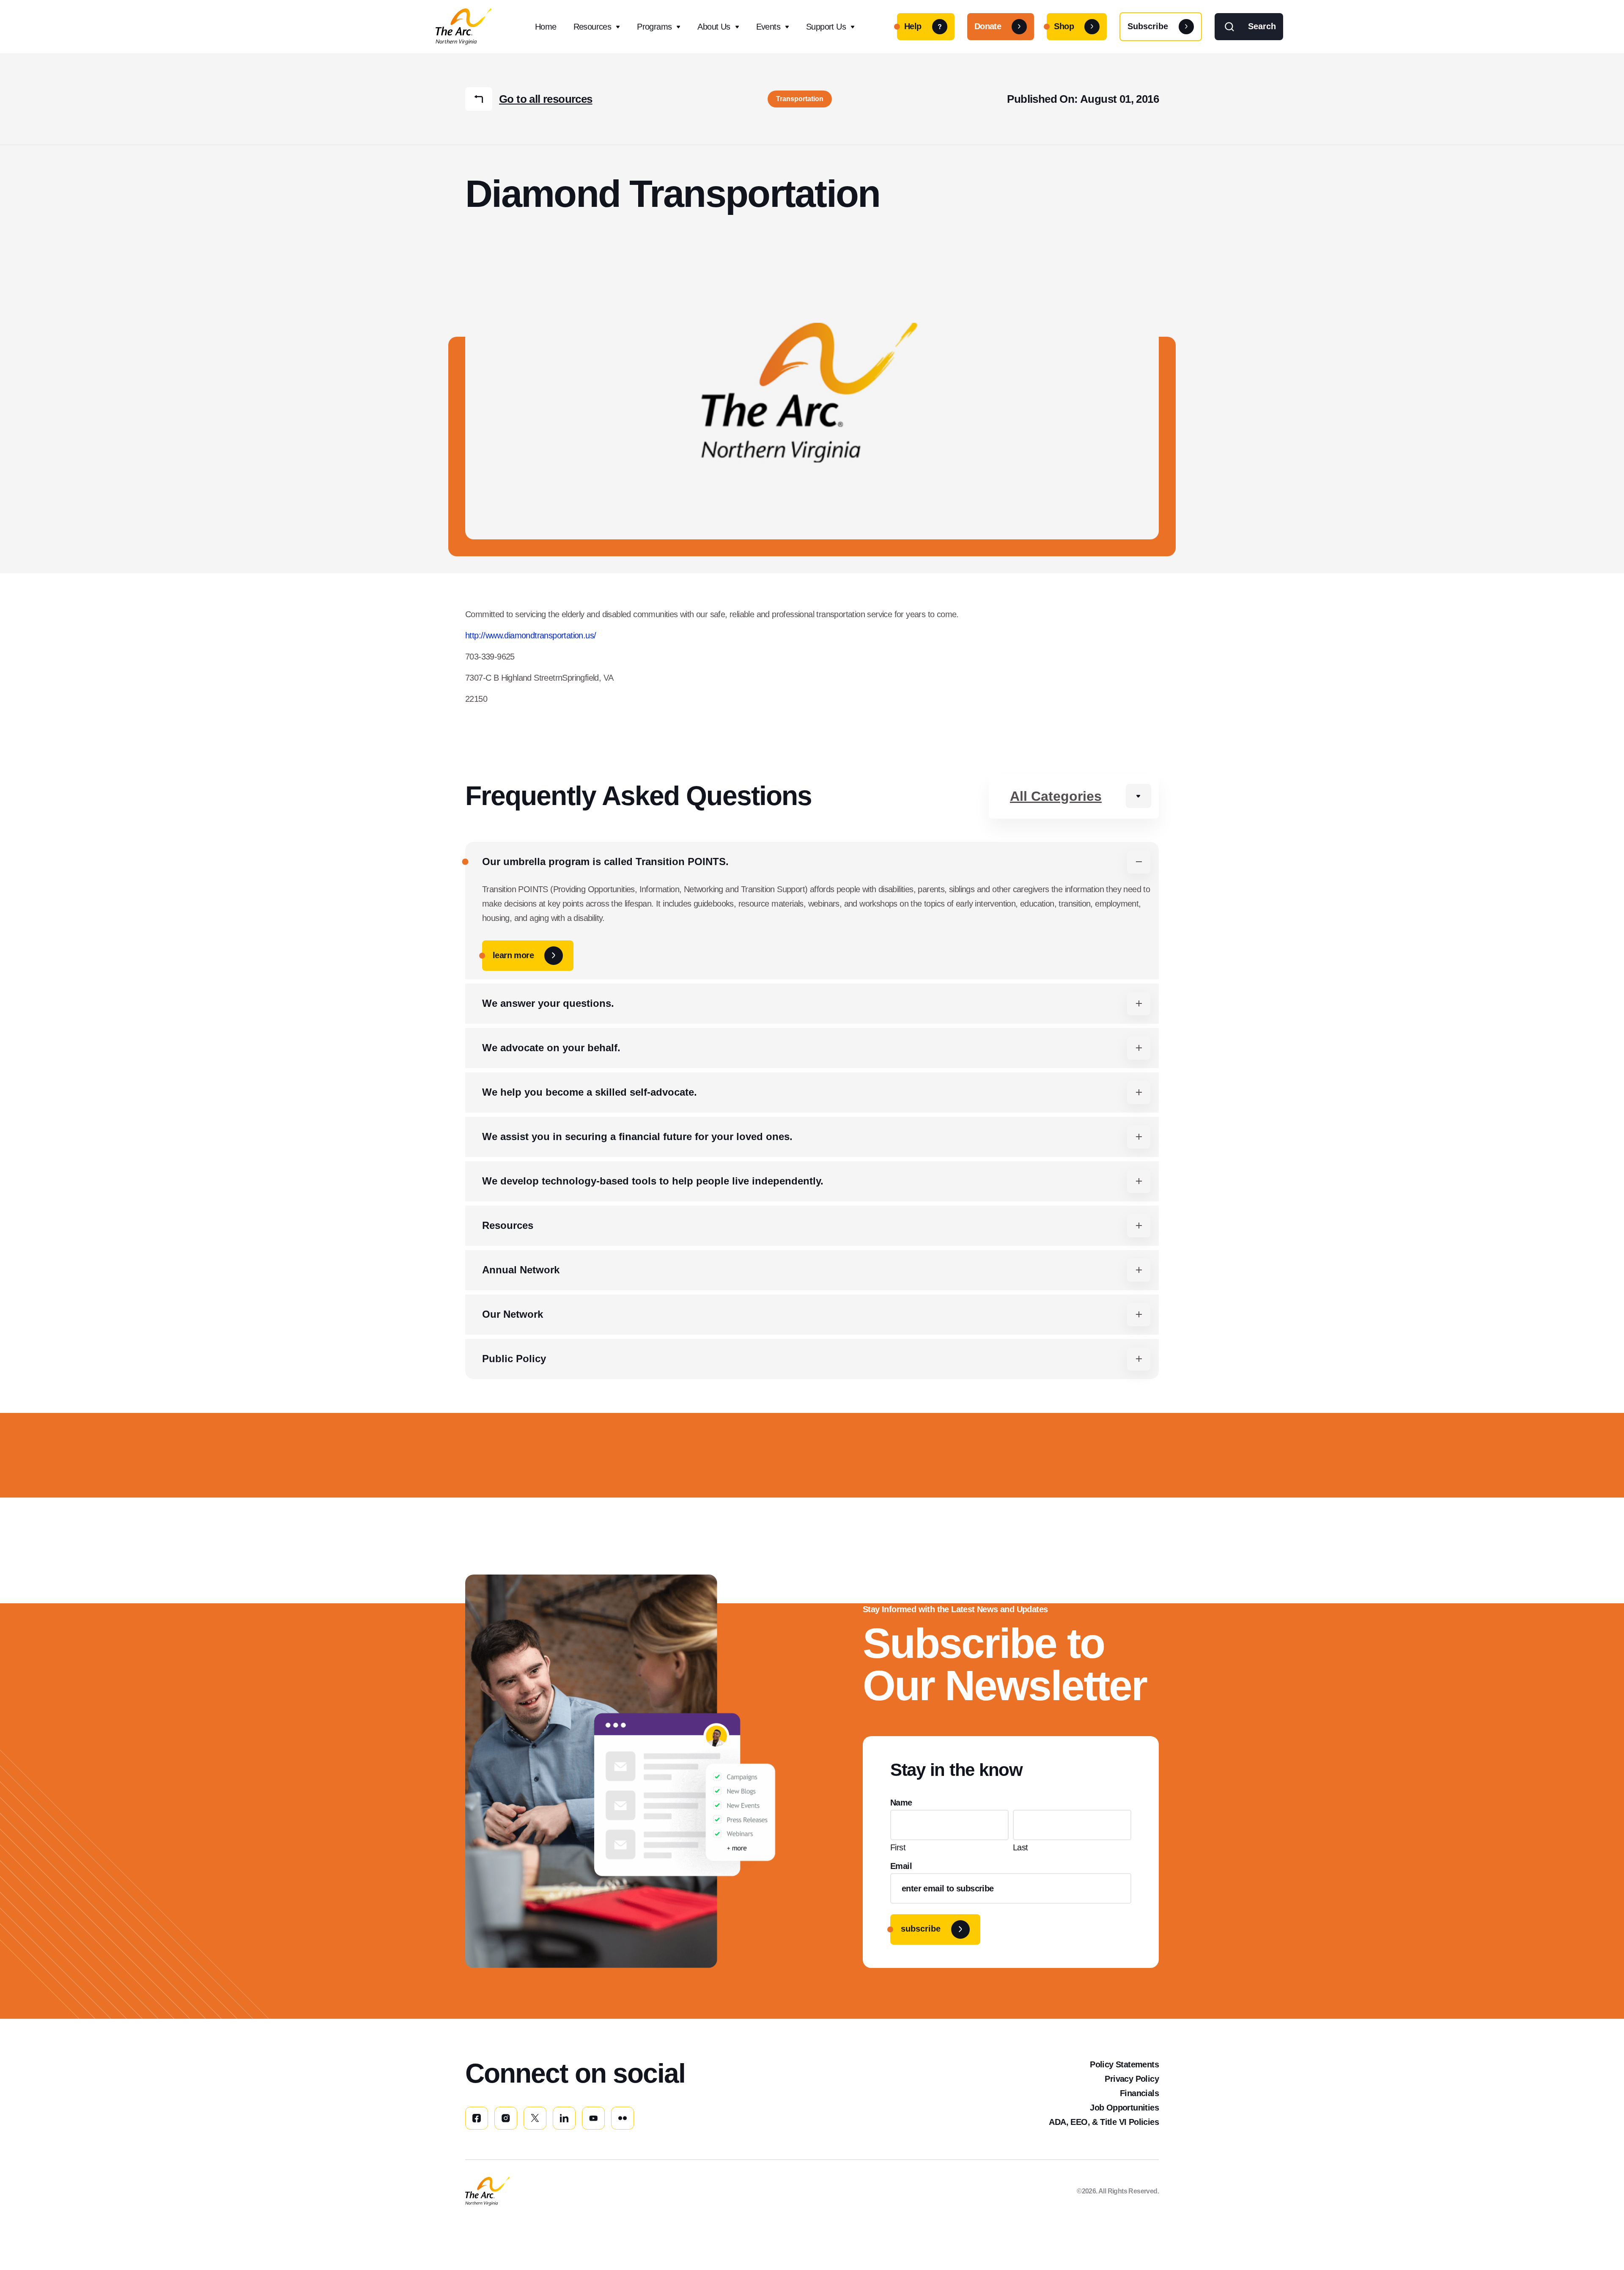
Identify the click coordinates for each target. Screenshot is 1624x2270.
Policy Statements (1124, 2064)
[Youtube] (593, 2118)
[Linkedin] (564, 2118)
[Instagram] (506, 2118)
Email (901, 1866)
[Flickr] (623, 2118)
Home (546, 27)
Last (1020, 1847)
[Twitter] (535, 2118)
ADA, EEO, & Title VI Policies (1104, 2122)
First (898, 1847)
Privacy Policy (1132, 2079)
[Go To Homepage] (487, 2191)
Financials (1139, 2093)
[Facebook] (477, 2118)
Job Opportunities (1124, 2108)
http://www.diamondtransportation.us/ (531, 635)
